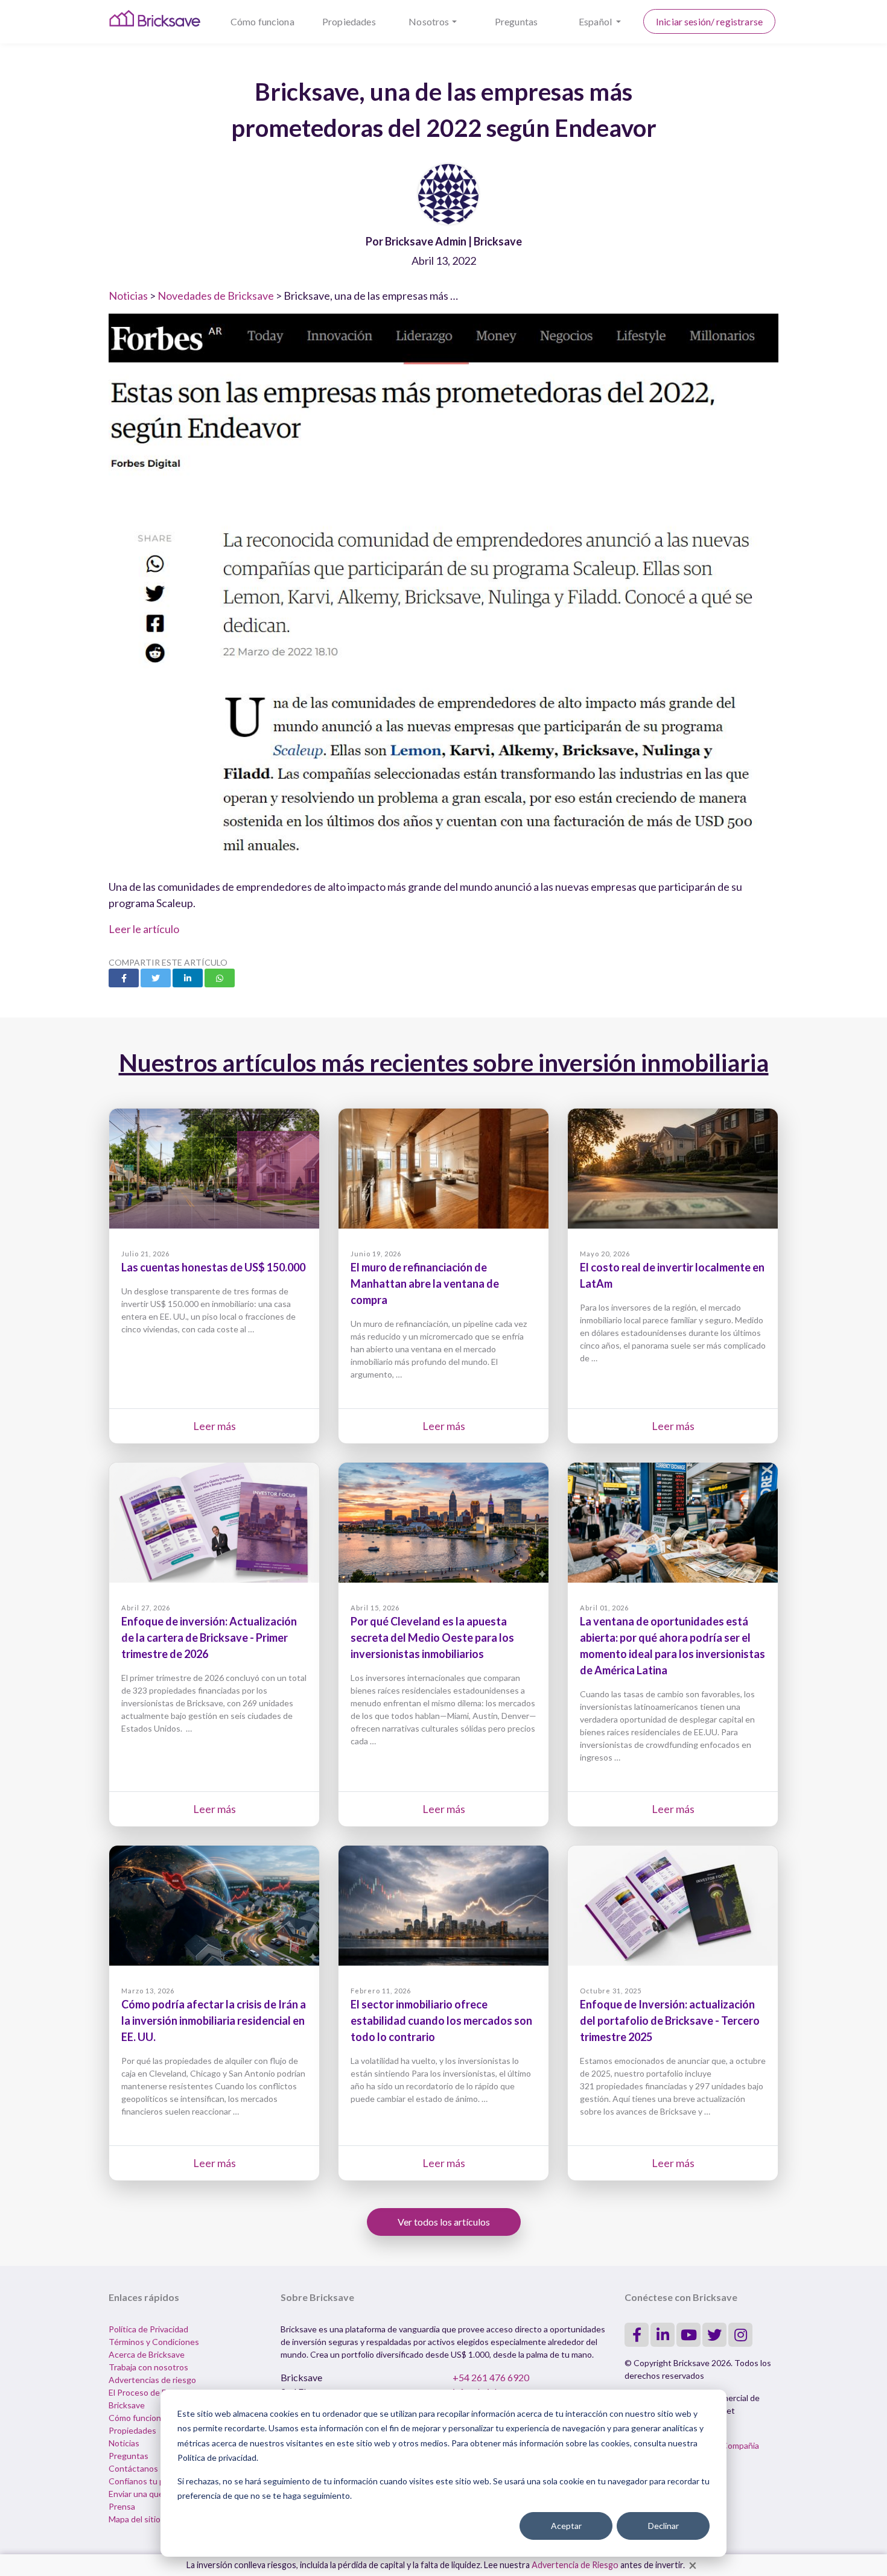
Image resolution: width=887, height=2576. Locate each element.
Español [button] (596, 21)
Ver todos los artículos (444, 2222)
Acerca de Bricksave (147, 2354)
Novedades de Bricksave (216, 296)
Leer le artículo (144, 929)
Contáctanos (133, 2468)
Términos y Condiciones (154, 2342)
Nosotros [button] (429, 21)
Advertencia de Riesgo (575, 2565)
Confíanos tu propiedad (153, 2481)
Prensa (122, 2506)
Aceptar (566, 2526)
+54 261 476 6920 (491, 2377)
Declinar (663, 2526)
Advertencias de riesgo (152, 2380)
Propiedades (349, 21)
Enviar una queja (139, 2494)
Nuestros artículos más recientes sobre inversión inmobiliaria (444, 1063)
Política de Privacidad (148, 2329)
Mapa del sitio (135, 2519)
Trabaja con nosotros (148, 2367)
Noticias (128, 296)
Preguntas (516, 21)
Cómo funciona (262, 21)
